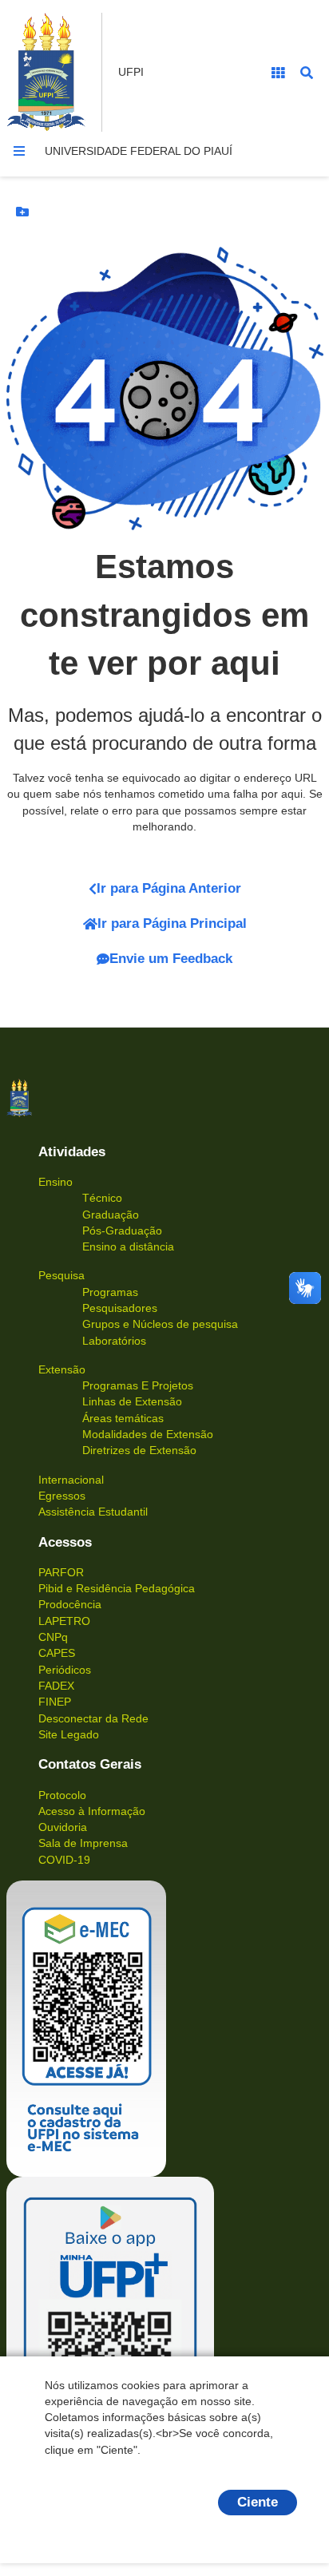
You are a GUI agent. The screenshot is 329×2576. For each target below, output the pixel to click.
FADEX (56, 1686)
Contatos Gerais (90, 1764)
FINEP (55, 1702)
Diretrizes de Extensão (139, 1450)
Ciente (258, 2502)
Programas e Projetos (138, 1385)
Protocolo (62, 1795)
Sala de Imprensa (83, 1843)
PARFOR (61, 1572)
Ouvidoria (63, 1827)
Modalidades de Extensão (148, 1434)
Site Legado (69, 1734)
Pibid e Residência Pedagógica (117, 1588)
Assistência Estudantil (93, 1512)
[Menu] (19, 151)
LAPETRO (64, 1621)
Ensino (55, 1182)
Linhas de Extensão (132, 1401)
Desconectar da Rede (93, 1718)
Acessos (65, 1542)
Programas (110, 1292)
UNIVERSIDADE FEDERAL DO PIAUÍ (139, 151)
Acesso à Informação (92, 1811)
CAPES (57, 1653)
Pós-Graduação (122, 1231)
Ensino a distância (128, 1246)
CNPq (53, 1637)
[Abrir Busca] (307, 73)
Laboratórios (114, 1341)
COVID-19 (64, 1860)
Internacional (71, 1480)
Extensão (62, 1369)
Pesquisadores (120, 1308)
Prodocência (70, 1604)
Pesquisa (61, 1275)
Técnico (102, 1198)
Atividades (72, 1152)
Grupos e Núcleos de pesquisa (160, 1324)
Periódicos (65, 1670)
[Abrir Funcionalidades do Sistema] (278, 73)
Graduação (111, 1215)
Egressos (62, 1496)
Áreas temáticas (123, 1418)
